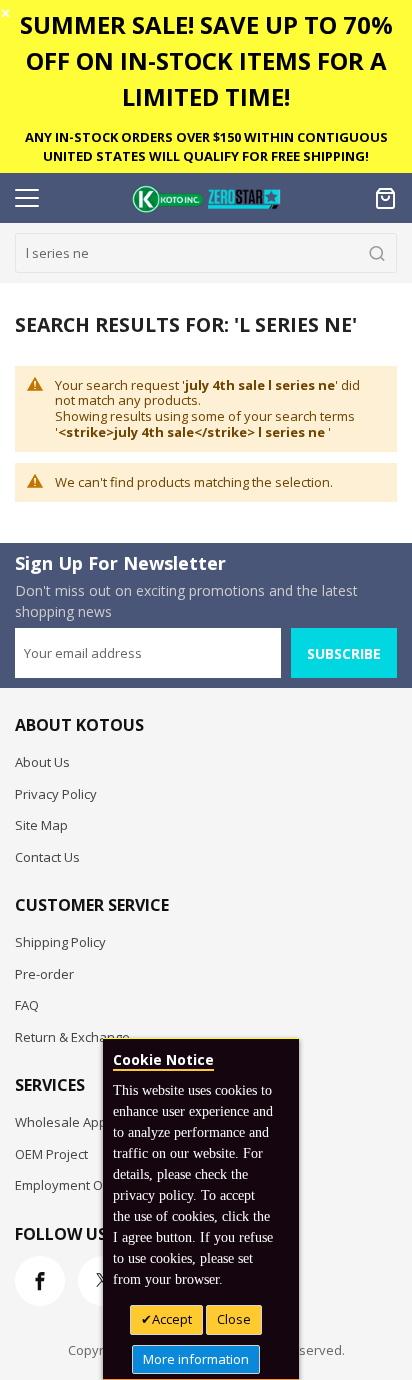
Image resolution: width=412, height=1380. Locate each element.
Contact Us (47, 857)
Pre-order (44, 974)
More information (196, 1359)
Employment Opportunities (96, 1185)
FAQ (27, 1005)
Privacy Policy (56, 794)
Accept (172, 1319)
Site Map (41, 825)
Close (234, 1319)
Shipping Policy (60, 942)
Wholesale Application (82, 1122)
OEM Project (51, 1154)
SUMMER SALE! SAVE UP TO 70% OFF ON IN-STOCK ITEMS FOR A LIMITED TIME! (206, 60)
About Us (42, 762)
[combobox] (206, 253)
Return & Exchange (72, 1037)
